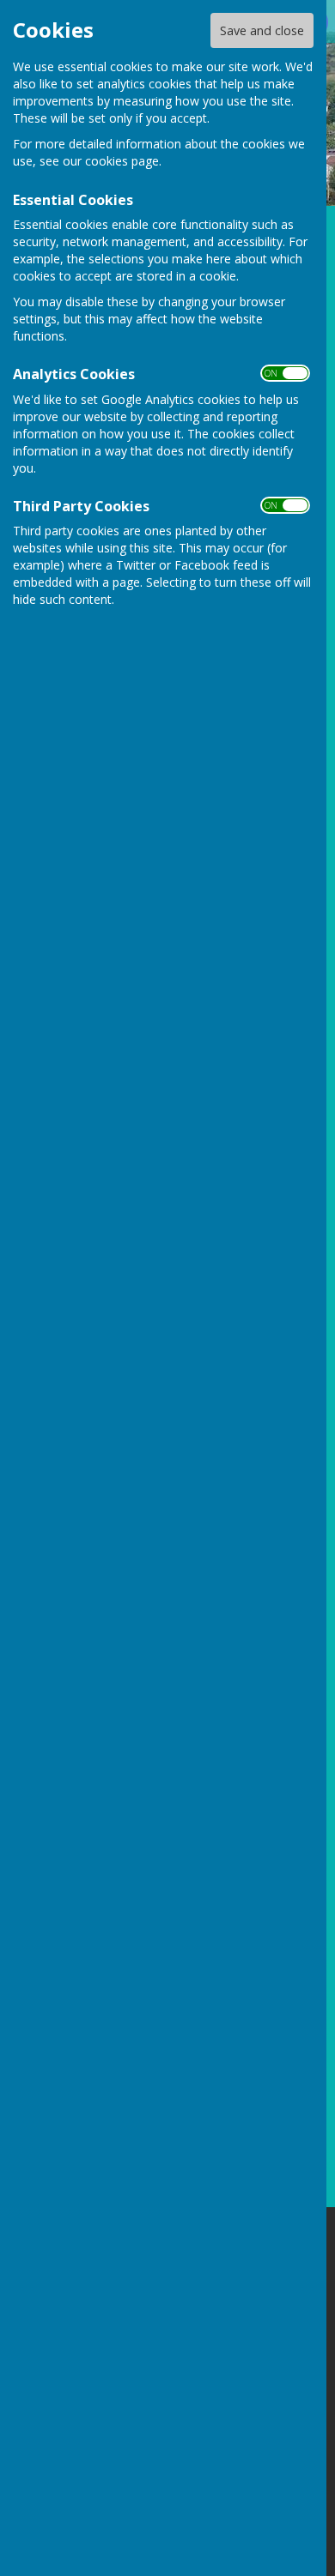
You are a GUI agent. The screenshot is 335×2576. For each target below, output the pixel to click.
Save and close (262, 30)
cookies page (122, 161)
